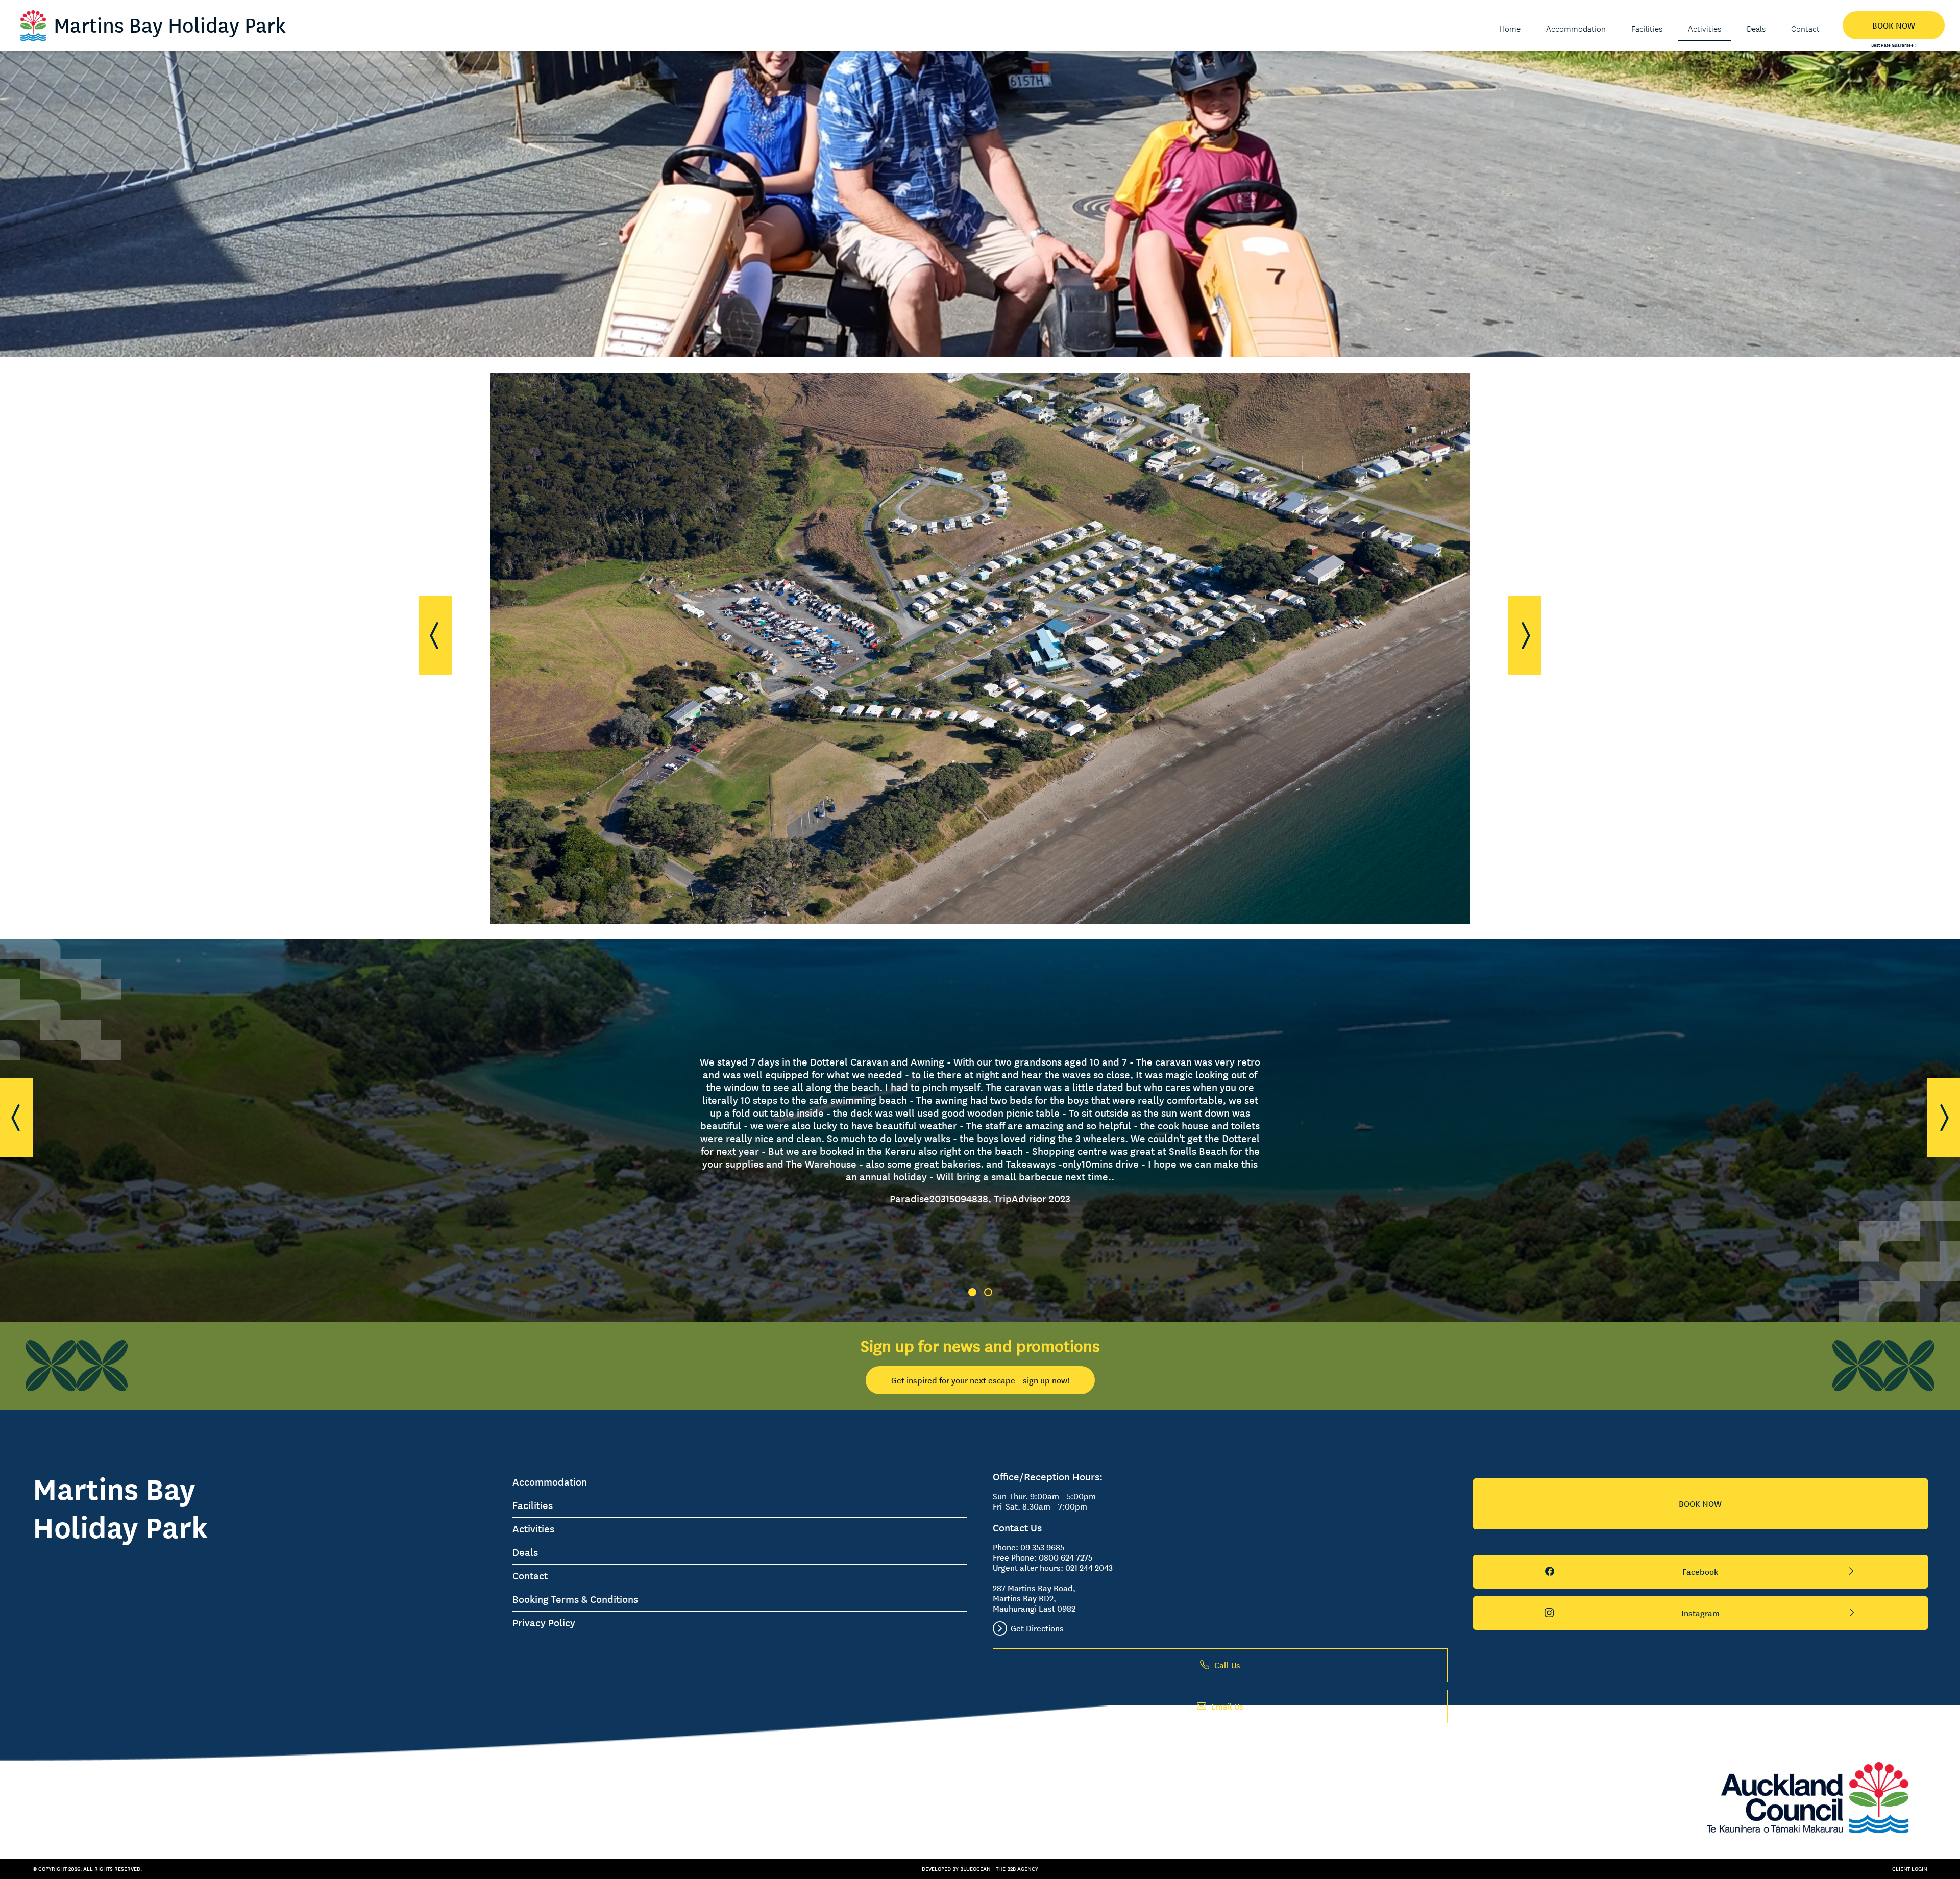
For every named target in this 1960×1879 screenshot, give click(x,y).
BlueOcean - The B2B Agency (999, 1869)
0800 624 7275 (1065, 1557)
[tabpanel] (980, 1131)
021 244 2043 (1089, 1568)
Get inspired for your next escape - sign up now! (980, 1380)
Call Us (1227, 1665)
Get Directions (1037, 1628)
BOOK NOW (1894, 26)
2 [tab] (988, 1292)
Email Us (1227, 1707)
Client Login (1910, 1869)
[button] (435, 636)
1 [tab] (972, 1292)
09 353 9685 (1042, 1547)
